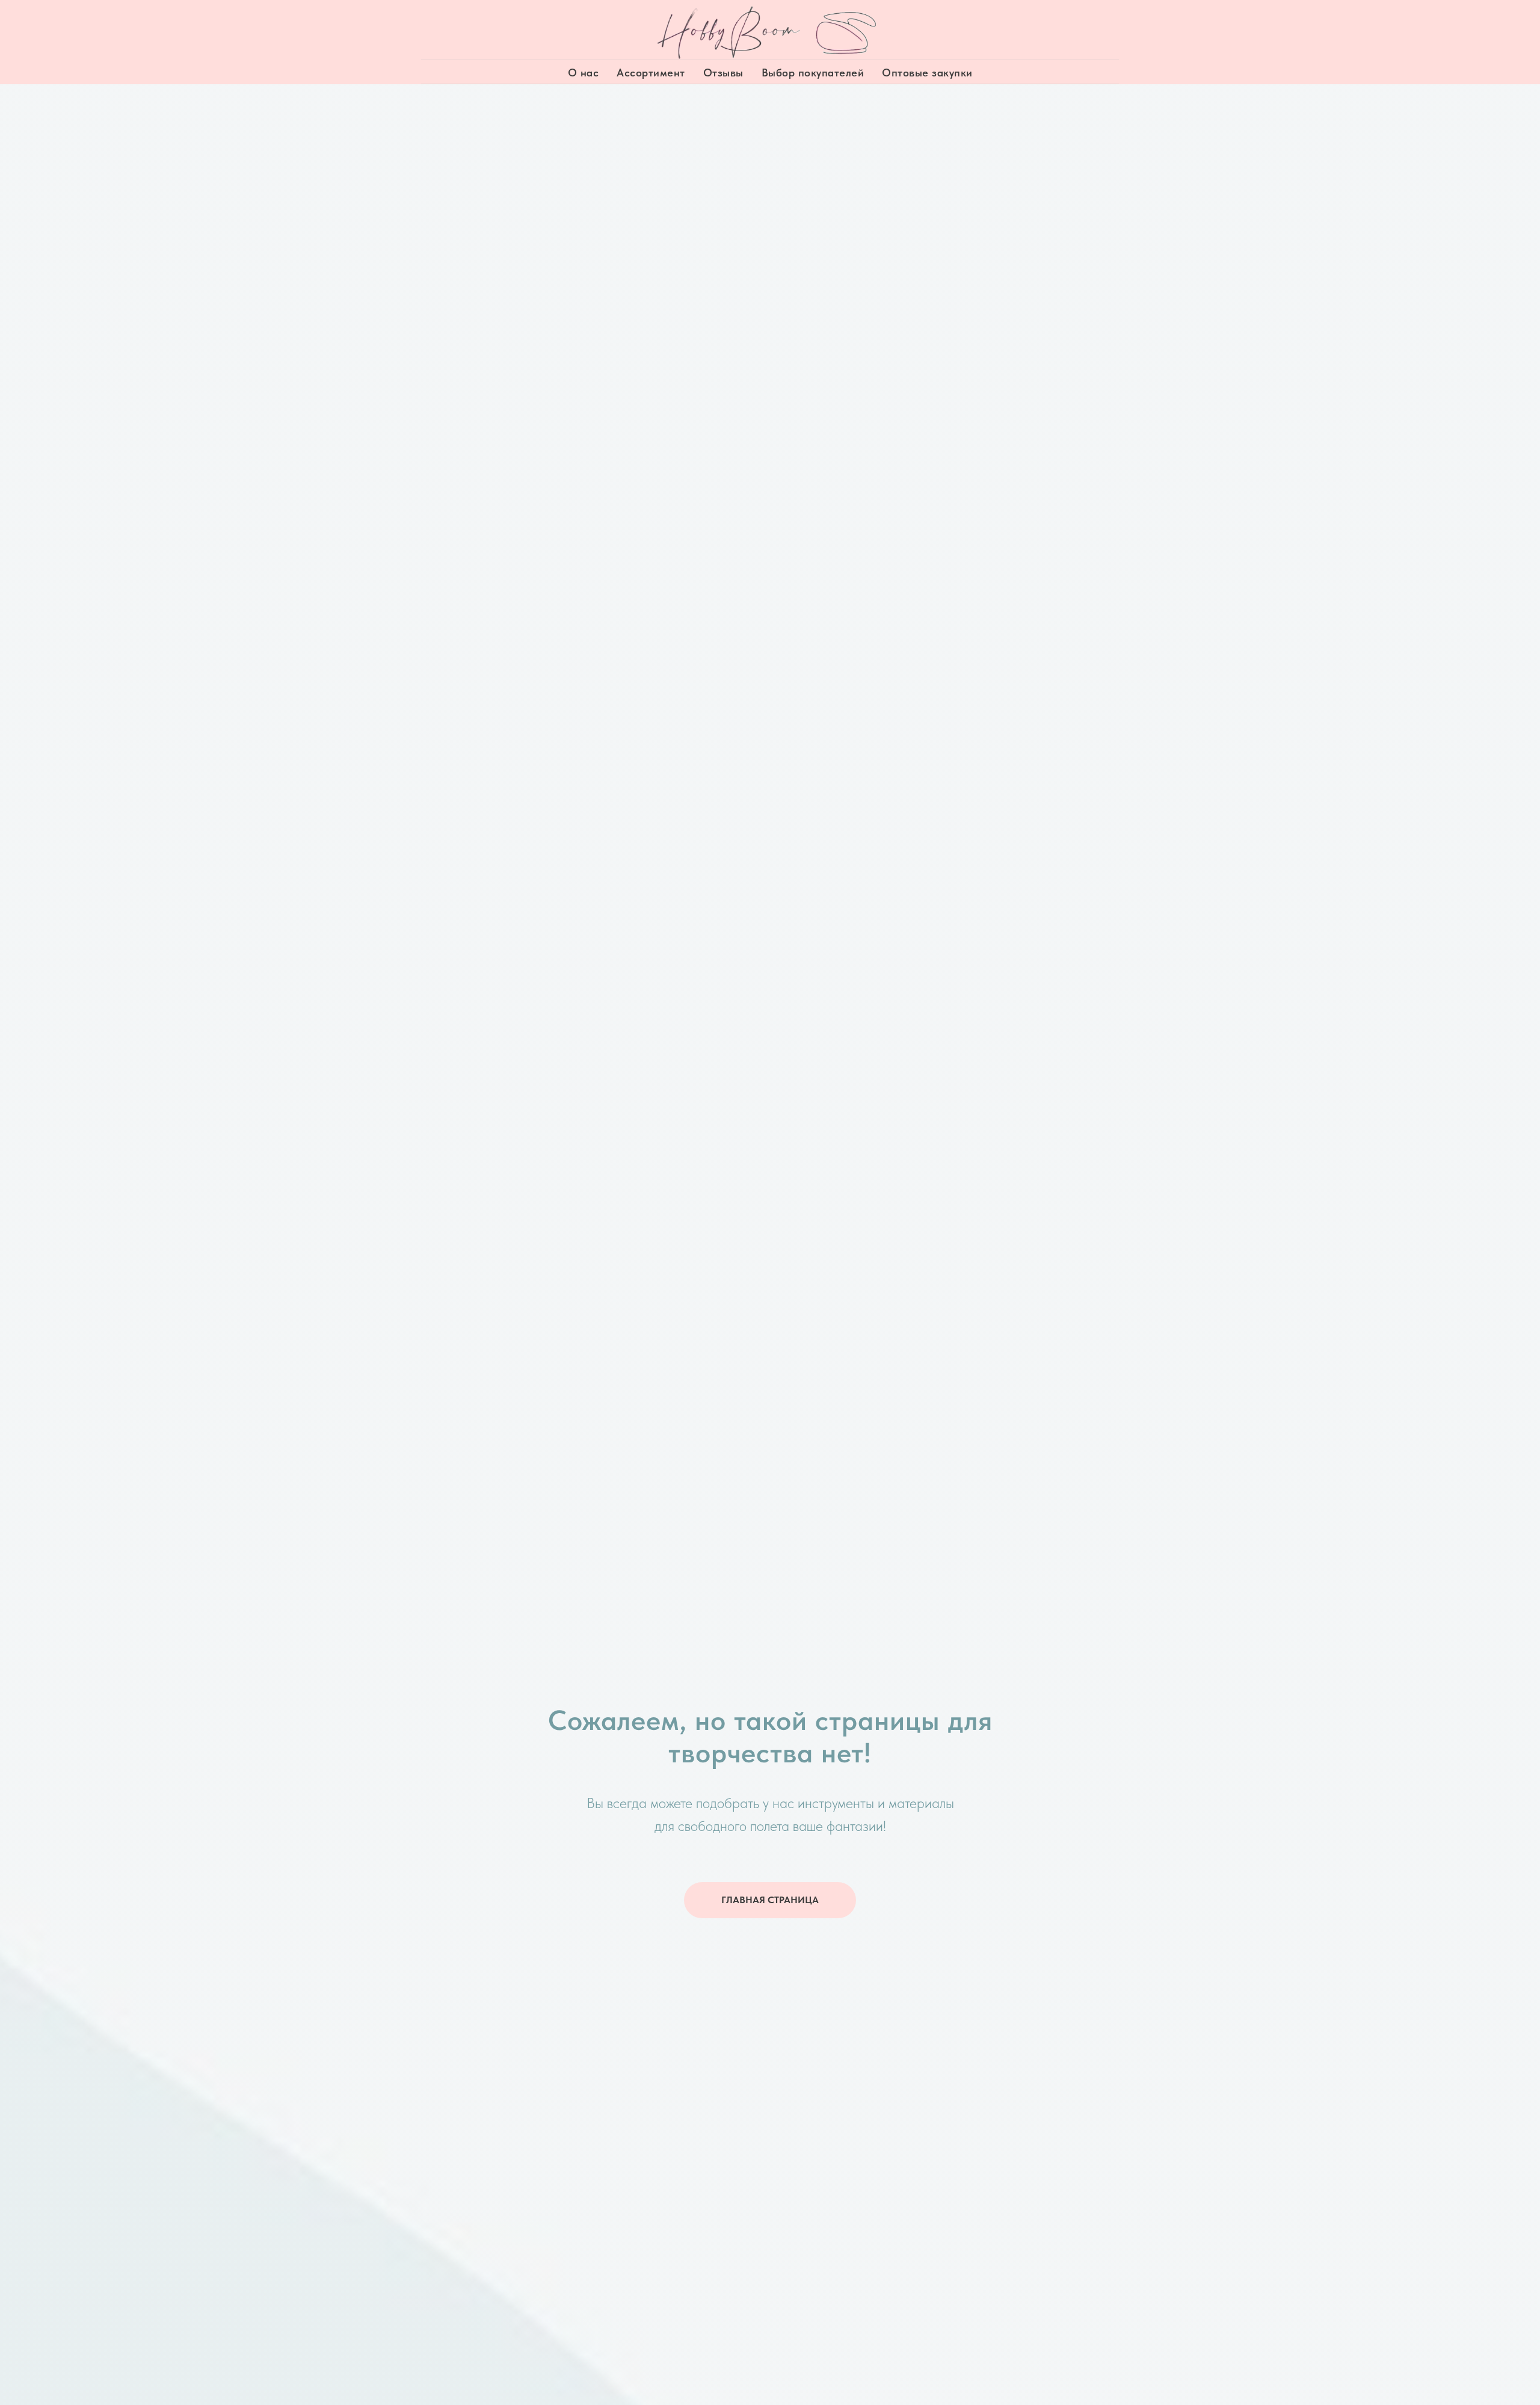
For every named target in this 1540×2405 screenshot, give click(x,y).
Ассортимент (651, 73)
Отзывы (723, 73)
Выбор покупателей (813, 73)
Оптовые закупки (927, 73)
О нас (584, 73)
